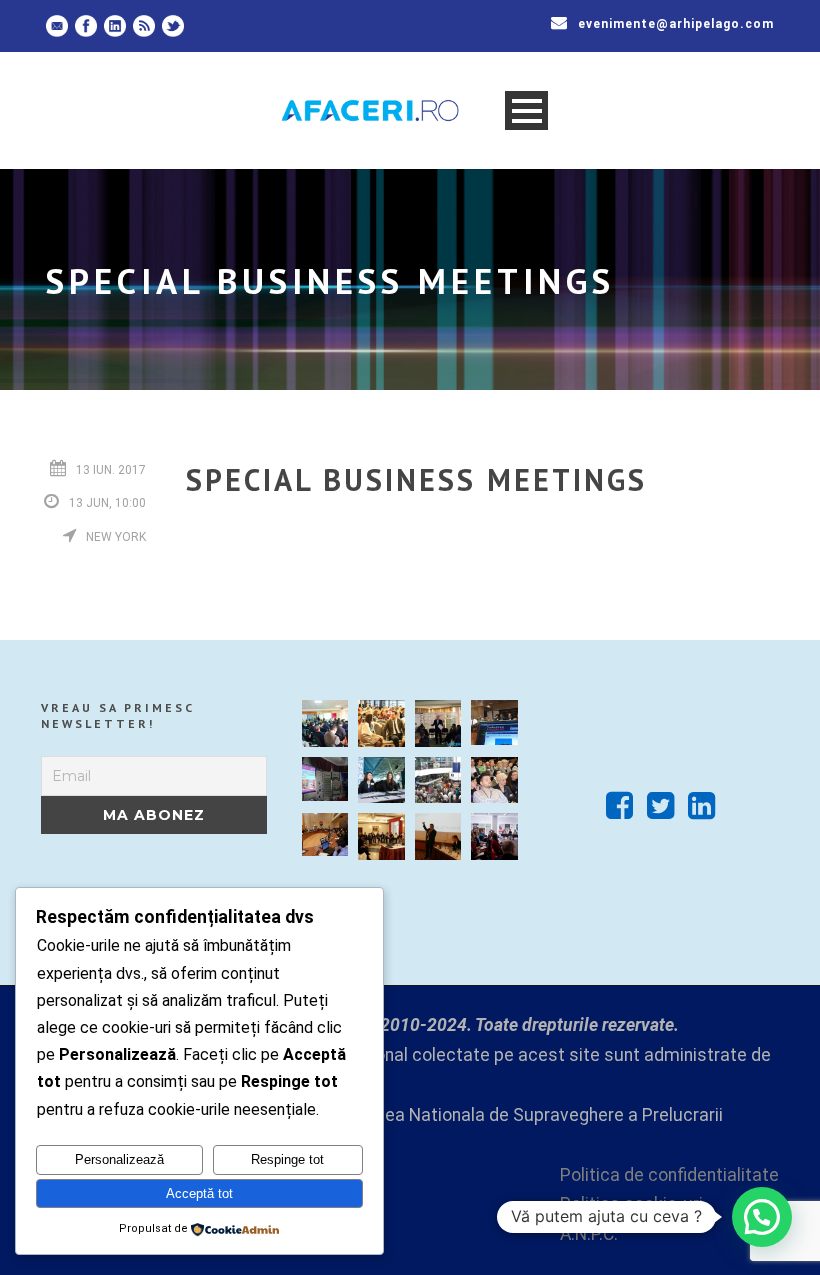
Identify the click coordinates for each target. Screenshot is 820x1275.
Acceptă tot (199, 1193)
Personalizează (119, 1159)
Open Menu (526, 110)
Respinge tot (287, 1159)
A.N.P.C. (589, 1234)
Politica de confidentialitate (669, 1175)
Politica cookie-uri (631, 1204)
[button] (762, 1217)
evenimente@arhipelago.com (676, 24)
